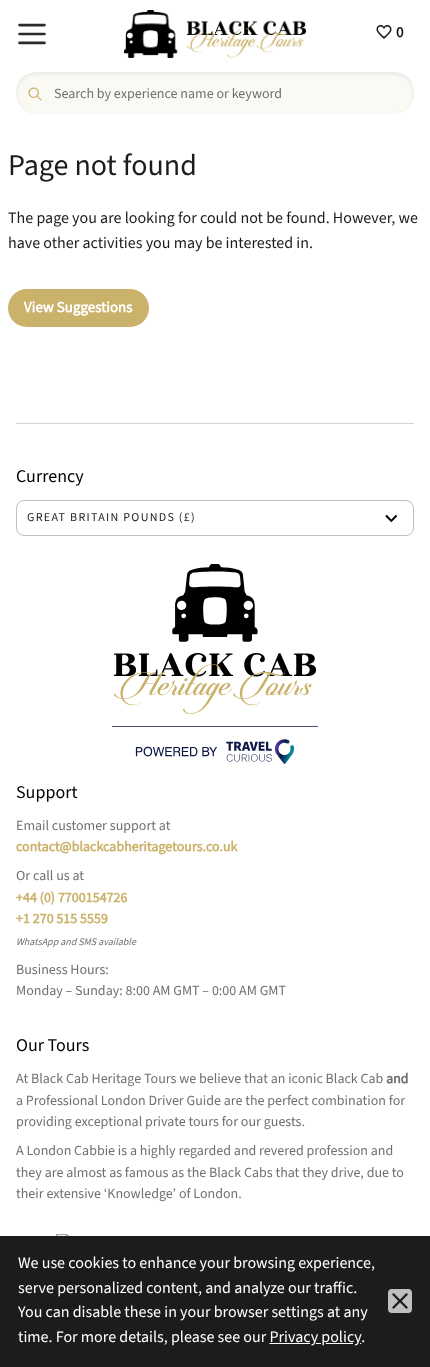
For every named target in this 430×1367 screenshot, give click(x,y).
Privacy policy (315, 1338)
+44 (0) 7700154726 (72, 898)
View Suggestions (78, 307)
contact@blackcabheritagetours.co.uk (126, 847)
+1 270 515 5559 (62, 919)
